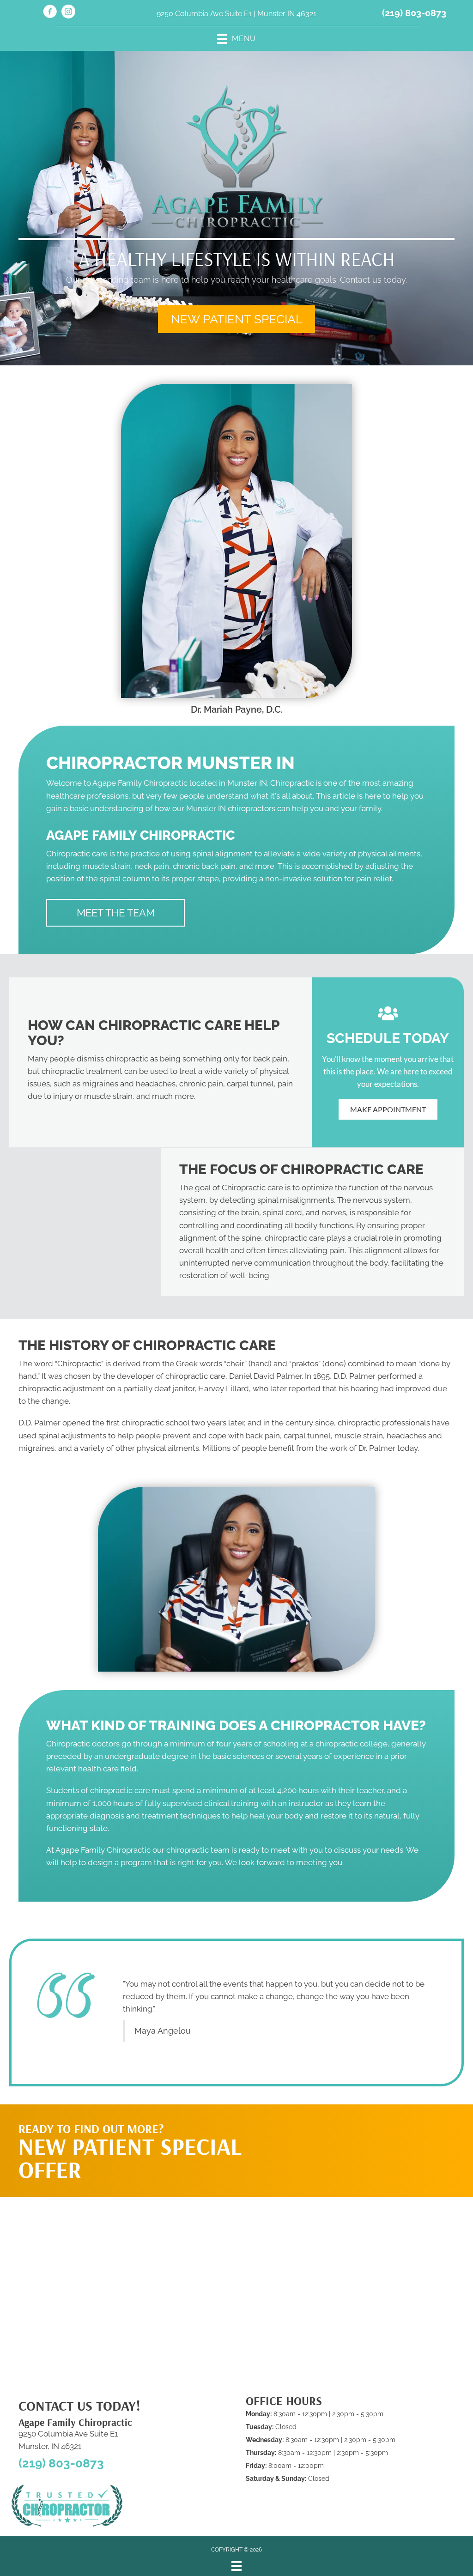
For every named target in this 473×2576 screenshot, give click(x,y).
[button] (236, 319)
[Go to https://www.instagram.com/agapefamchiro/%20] (68, 13)
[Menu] (236, 2566)
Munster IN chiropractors (231, 808)
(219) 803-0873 (414, 13)
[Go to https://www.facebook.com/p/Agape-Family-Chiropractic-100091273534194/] (50, 13)
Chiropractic (79, 1364)
